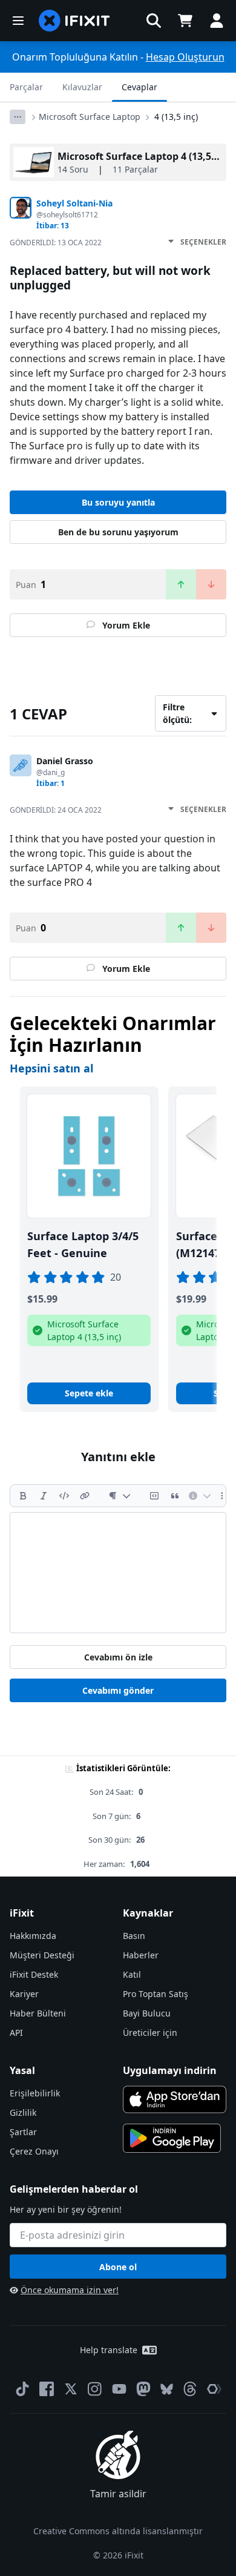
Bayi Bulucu (147, 2013)
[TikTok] (22, 2389)
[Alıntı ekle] (175, 1496)
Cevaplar (139, 87)
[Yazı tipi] (120, 1496)
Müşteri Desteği (42, 1955)
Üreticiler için (150, 2033)
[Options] (18, 117)
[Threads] (190, 2389)
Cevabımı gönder (118, 1690)
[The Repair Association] (214, 2389)
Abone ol (118, 2267)
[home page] (74, 21)
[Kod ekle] (64, 1496)
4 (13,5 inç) (176, 117)
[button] (154, 21)
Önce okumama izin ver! (70, 2290)
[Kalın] (23, 1496)
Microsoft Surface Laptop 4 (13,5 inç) (144, 156)
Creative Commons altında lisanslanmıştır (118, 2531)
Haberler (141, 1955)
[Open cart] (185, 21)
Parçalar (26, 87)
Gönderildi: (56, 243)
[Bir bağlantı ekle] (85, 1496)
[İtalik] (44, 1496)
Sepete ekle (89, 1393)
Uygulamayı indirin (170, 2070)
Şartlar (23, 2132)
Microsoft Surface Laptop (90, 117)
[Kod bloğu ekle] (154, 1496)
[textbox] (118, 1573)
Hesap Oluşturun (185, 57)
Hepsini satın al (51, 1068)
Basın (134, 1936)
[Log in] (217, 21)
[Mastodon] (143, 2389)
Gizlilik (23, 2112)
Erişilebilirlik (35, 2093)
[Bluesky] (167, 2389)
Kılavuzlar (82, 87)
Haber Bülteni (38, 2013)
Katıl (132, 1974)
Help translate (109, 2350)
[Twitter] (71, 2389)
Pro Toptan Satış (156, 1994)
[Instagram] (95, 2389)
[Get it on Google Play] (172, 2138)
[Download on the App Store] (175, 2099)
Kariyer (24, 1994)
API (16, 2033)
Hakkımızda (33, 1936)
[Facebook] (47, 2389)
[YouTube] (119, 2389)
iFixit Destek (34, 1974)
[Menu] (18, 21)
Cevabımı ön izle (118, 1657)
